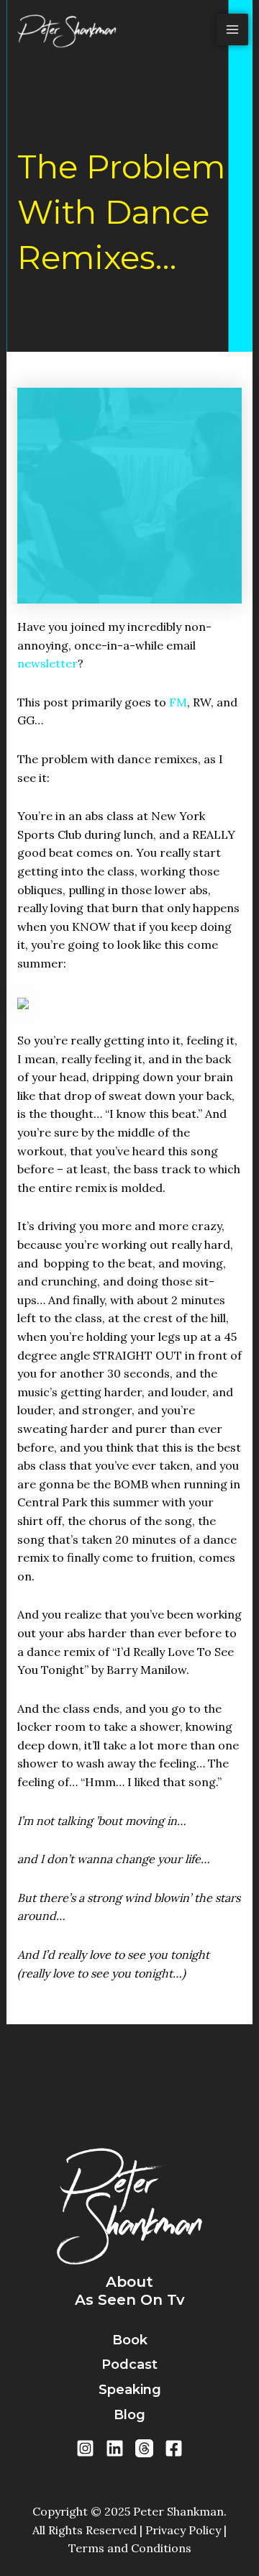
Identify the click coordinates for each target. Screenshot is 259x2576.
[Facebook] (174, 2448)
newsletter (47, 663)
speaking (130, 2390)
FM (178, 702)
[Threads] (144, 2448)
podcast (129, 2365)
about (129, 2282)
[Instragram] (85, 2448)
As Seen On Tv (130, 2300)
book (130, 2340)
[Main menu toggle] (232, 29)
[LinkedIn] (115, 2448)
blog (129, 2415)
